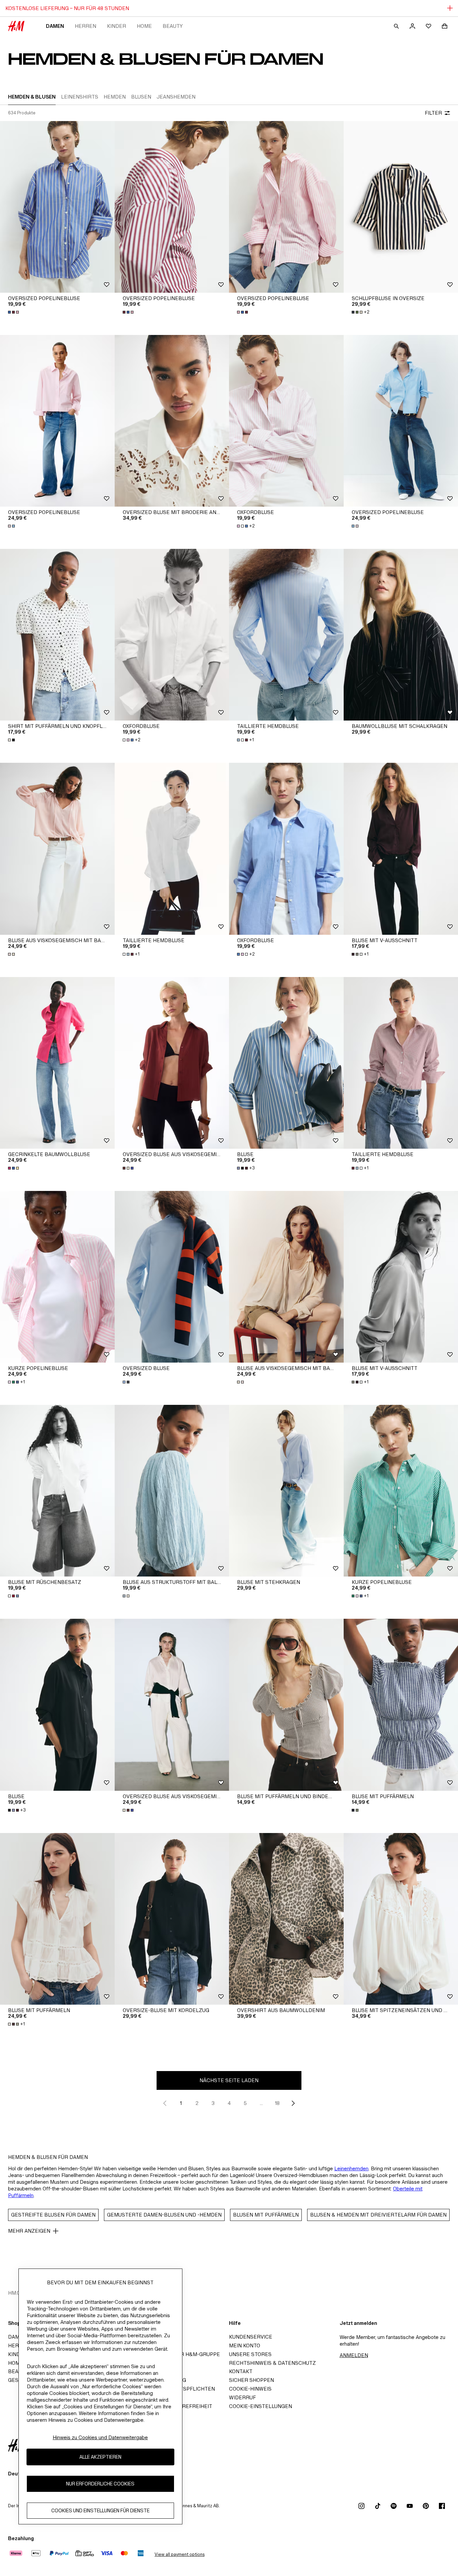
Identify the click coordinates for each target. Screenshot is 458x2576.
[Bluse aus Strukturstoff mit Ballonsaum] (172, 1491)
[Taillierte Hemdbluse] (286, 635)
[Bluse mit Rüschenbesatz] (57, 1491)
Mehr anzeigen (29, 2231)
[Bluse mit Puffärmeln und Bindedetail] (286, 1705)
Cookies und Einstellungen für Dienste (100, 2511)
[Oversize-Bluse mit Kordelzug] (172, 1919)
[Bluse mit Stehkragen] (286, 1491)
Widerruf (242, 2397)
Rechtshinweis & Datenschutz (272, 2363)
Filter (433, 113)
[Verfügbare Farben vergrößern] (14, 312)
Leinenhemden (351, 2168)
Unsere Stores (250, 2354)
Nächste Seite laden (229, 2080)
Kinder (117, 26)
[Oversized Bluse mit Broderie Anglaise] (172, 421)
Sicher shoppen (251, 2380)
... (261, 2103)
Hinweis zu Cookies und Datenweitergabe (100, 2437)
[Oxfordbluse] (286, 421)
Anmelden (354, 2355)
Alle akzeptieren (100, 2457)
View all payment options (180, 2554)
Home (144, 26)
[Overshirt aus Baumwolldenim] (286, 1919)
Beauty (173, 26)
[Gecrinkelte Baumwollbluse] (57, 1063)
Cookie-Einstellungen (261, 2406)
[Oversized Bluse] (172, 1277)
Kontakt (241, 2371)
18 (277, 2103)
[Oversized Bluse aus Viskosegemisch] (172, 1063)
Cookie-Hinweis (250, 2389)
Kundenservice (251, 2337)
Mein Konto (245, 2345)
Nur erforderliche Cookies (100, 2484)
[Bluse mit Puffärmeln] (57, 1919)
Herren (85, 26)
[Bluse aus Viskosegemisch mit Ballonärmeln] (57, 849)
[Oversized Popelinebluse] (57, 207)
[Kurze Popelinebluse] (57, 1277)
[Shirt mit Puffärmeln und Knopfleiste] (57, 635)
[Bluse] (286, 1063)
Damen (55, 26)
